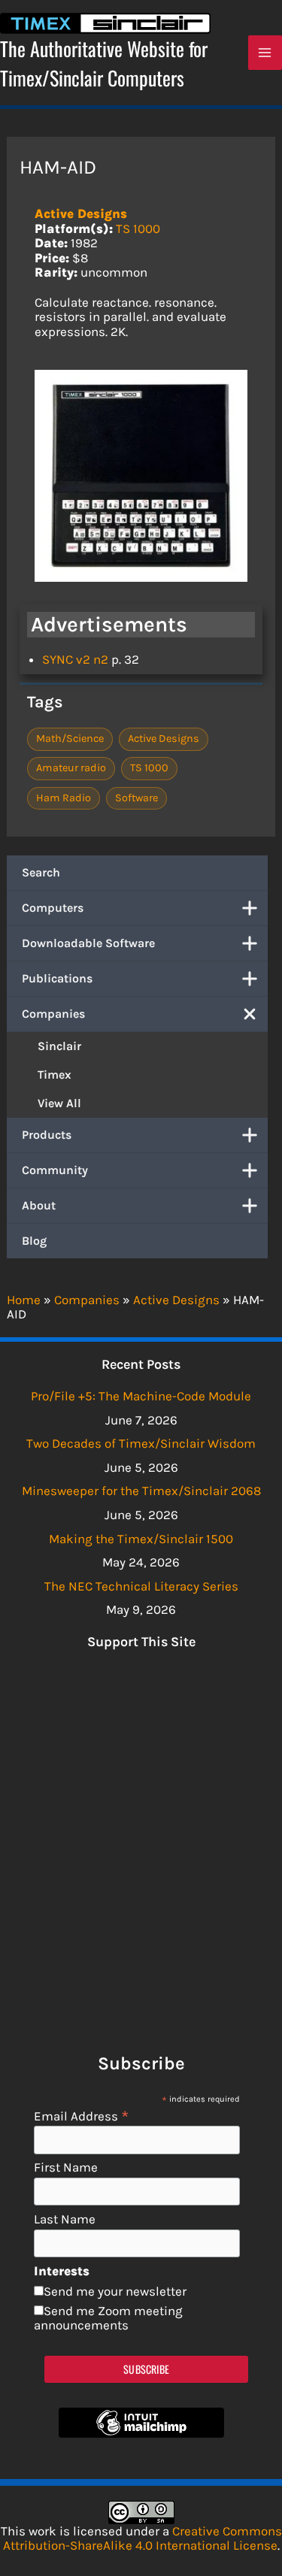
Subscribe (146, 2369)
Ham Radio (64, 798)
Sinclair (59, 1046)
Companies (53, 1014)
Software (136, 798)
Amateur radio (71, 768)
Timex (55, 1075)
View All (59, 1103)
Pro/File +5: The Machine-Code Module (141, 1396)
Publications (57, 978)
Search (41, 872)
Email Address (82, 2116)
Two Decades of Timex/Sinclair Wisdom (141, 1443)
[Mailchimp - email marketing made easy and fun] (141, 2433)
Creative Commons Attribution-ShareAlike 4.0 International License (143, 2538)
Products (47, 1135)
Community (55, 1170)
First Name (66, 2167)
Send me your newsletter (115, 2291)
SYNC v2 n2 (75, 659)
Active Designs (81, 213)
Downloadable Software (88, 943)
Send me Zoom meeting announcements (108, 2318)
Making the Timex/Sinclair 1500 (141, 1539)
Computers (53, 908)
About (39, 1205)
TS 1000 (138, 229)
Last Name (65, 2219)
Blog (34, 1241)
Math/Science (70, 739)
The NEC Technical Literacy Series (141, 1586)
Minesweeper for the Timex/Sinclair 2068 (141, 1491)
